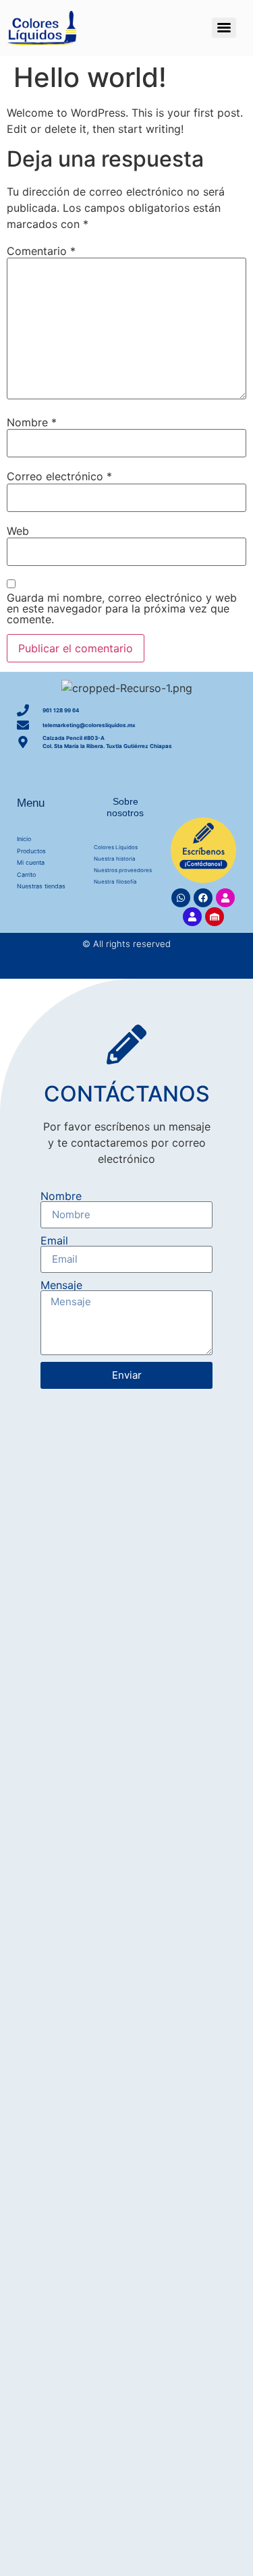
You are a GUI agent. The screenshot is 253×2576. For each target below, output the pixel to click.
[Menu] (224, 28)
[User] (225, 898)
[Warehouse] (215, 917)
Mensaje (61, 1285)
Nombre (32, 422)
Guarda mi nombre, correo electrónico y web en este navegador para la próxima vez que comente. (122, 608)
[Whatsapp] (181, 898)
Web (18, 531)
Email (54, 1240)
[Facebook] (203, 898)
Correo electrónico (59, 476)
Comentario (41, 251)
